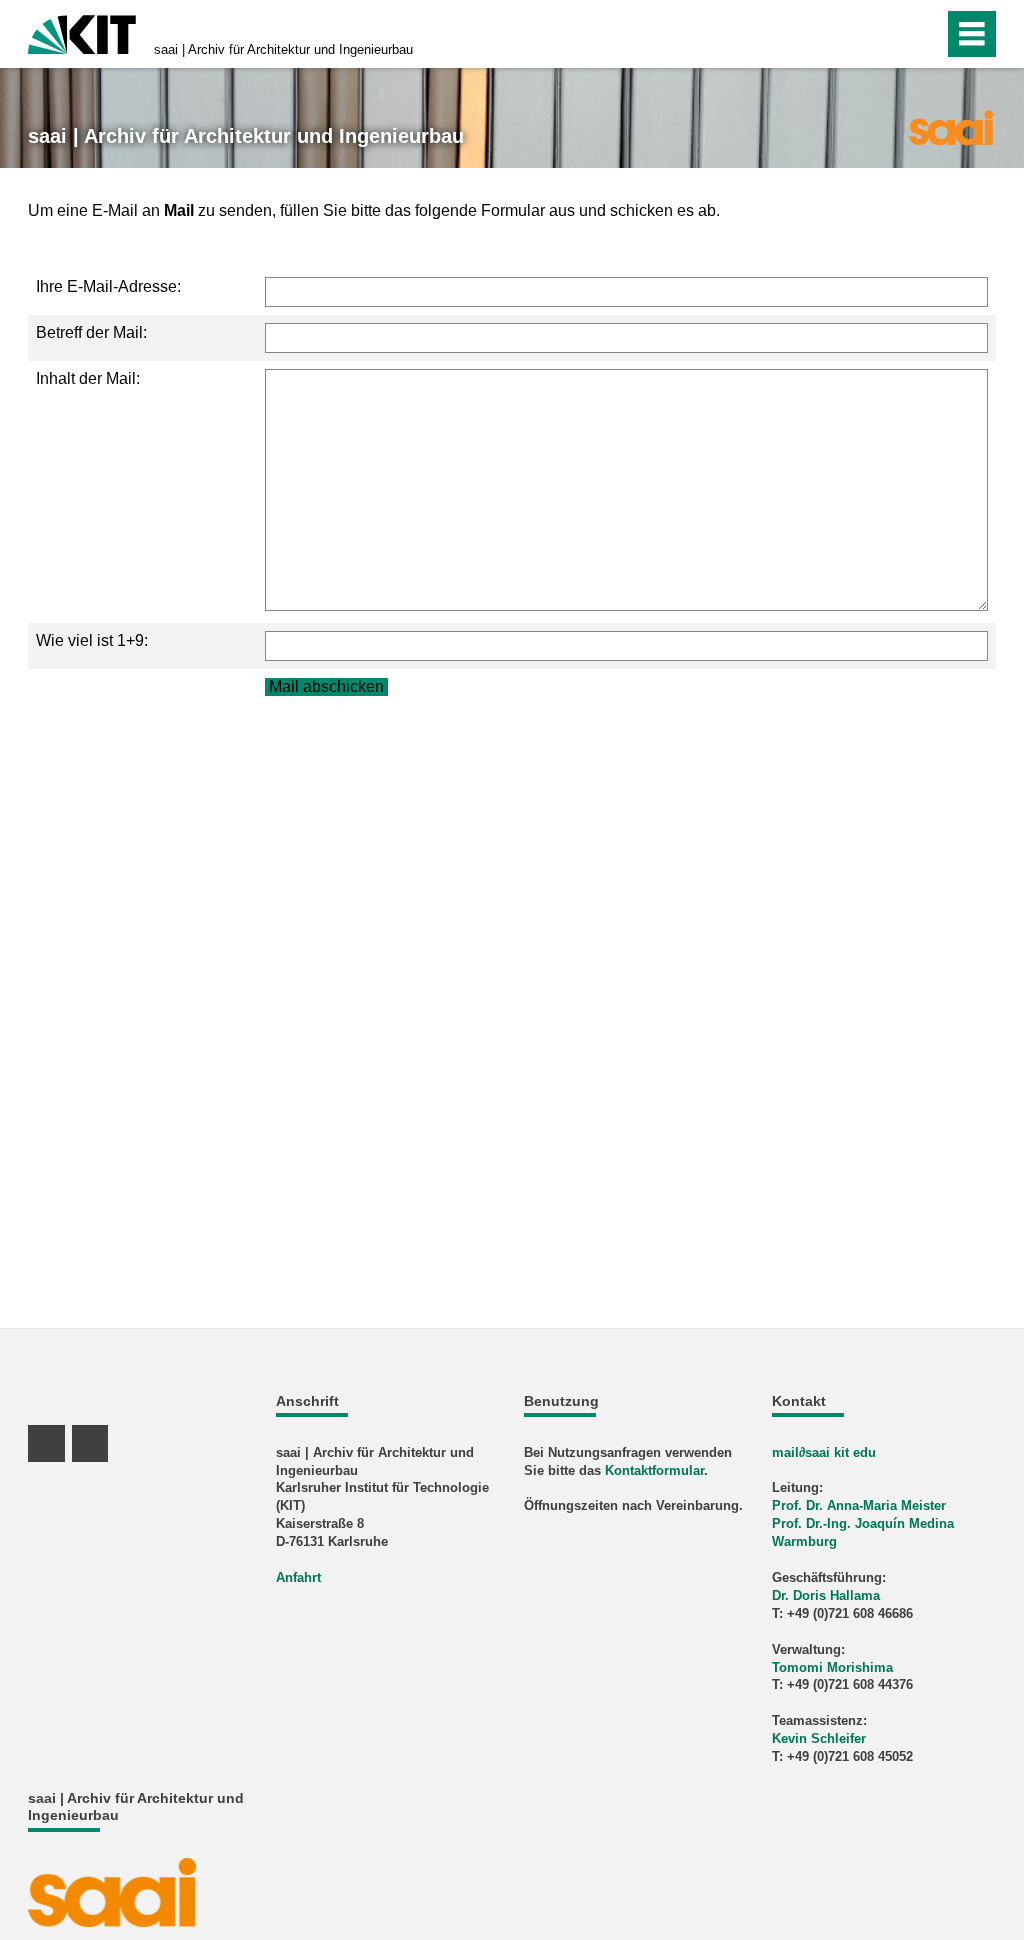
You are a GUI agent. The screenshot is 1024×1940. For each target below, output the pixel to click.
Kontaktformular (654, 1470)
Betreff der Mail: (91, 332)
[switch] (885, 34)
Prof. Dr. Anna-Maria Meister (859, 1505)
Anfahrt (298, 1577)
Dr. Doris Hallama (826, 1595)
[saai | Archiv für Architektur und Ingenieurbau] (950, 126)
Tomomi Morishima (832, 1667)
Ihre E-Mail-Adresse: (108, 286)
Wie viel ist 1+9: (92, 640)
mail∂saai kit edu (824, 1452)
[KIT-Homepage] (82, 32)
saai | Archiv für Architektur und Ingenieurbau (283, 49)
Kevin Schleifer (819, 1738)
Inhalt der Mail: (88, 378)
